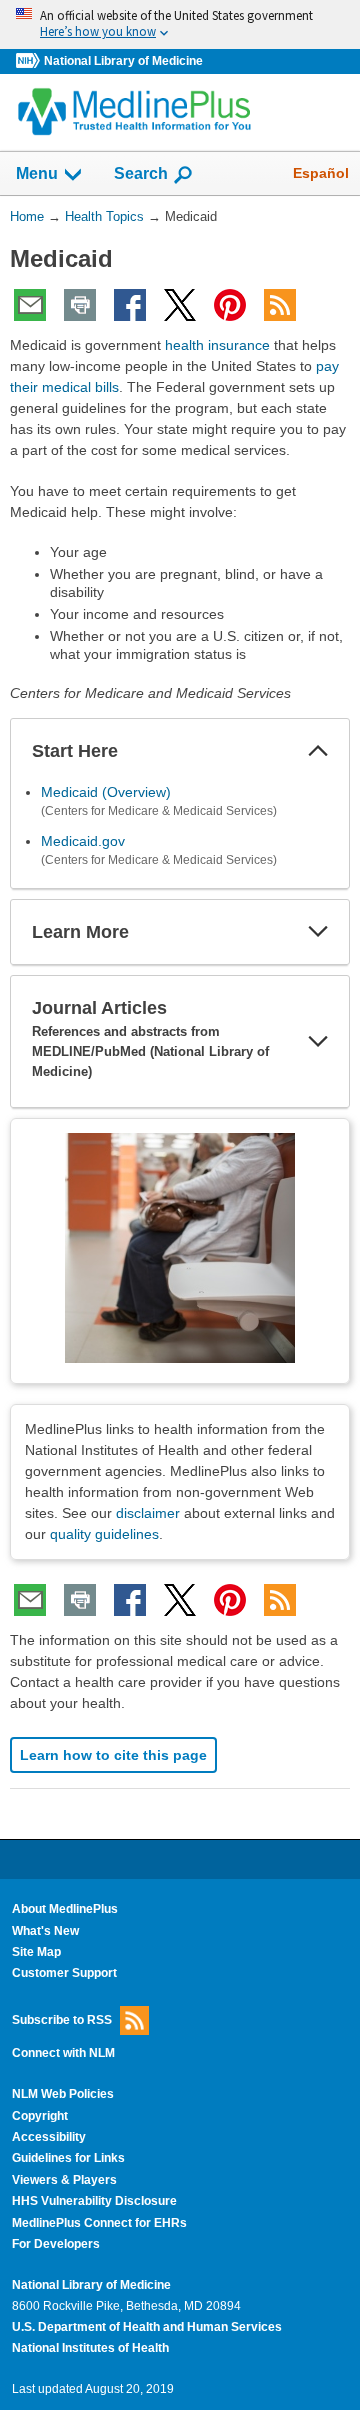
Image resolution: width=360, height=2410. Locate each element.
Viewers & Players (64, 2180)
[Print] (80, 305)
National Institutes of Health (90, 2348)
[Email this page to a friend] (30, 305)
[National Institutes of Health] (30, 61)
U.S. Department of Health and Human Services (147, 2327)
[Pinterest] (230, 305)
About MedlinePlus (65, 1909)
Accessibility (49, 2137)
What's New (45, 1931)
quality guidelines (104, 1534)
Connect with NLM (63, 2053)
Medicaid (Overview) (106, 792)
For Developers (56, 2244)
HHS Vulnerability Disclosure (94, 2201)
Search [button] (141, 173)
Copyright (40, 2116)
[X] (180, 305)
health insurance (217, 345)
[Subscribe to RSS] (280, 305)
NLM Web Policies (63, 2094)
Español (321, 173)
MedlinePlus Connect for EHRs (99, 2223)
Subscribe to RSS (62, 2020)
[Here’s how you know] (180, 24)
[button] (318, 751)
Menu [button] (37, 173)
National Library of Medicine (123, 61)
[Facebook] (130, 305)
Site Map (36, 1952)
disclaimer (148, 1513)
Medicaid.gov (83, 841)
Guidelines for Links (68, 2158)
